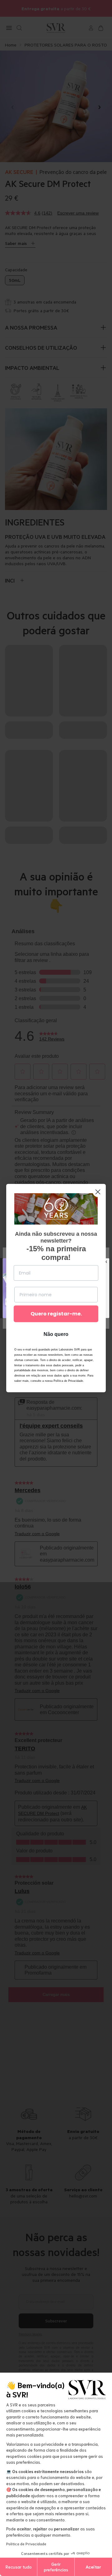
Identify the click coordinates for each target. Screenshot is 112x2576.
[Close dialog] (98, 1192)
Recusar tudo (19, 2567)
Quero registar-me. (56, 1314)
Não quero (56, 1334)
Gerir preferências (56, 2567)
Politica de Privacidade (26, 2544)
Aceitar (93, 2567)
